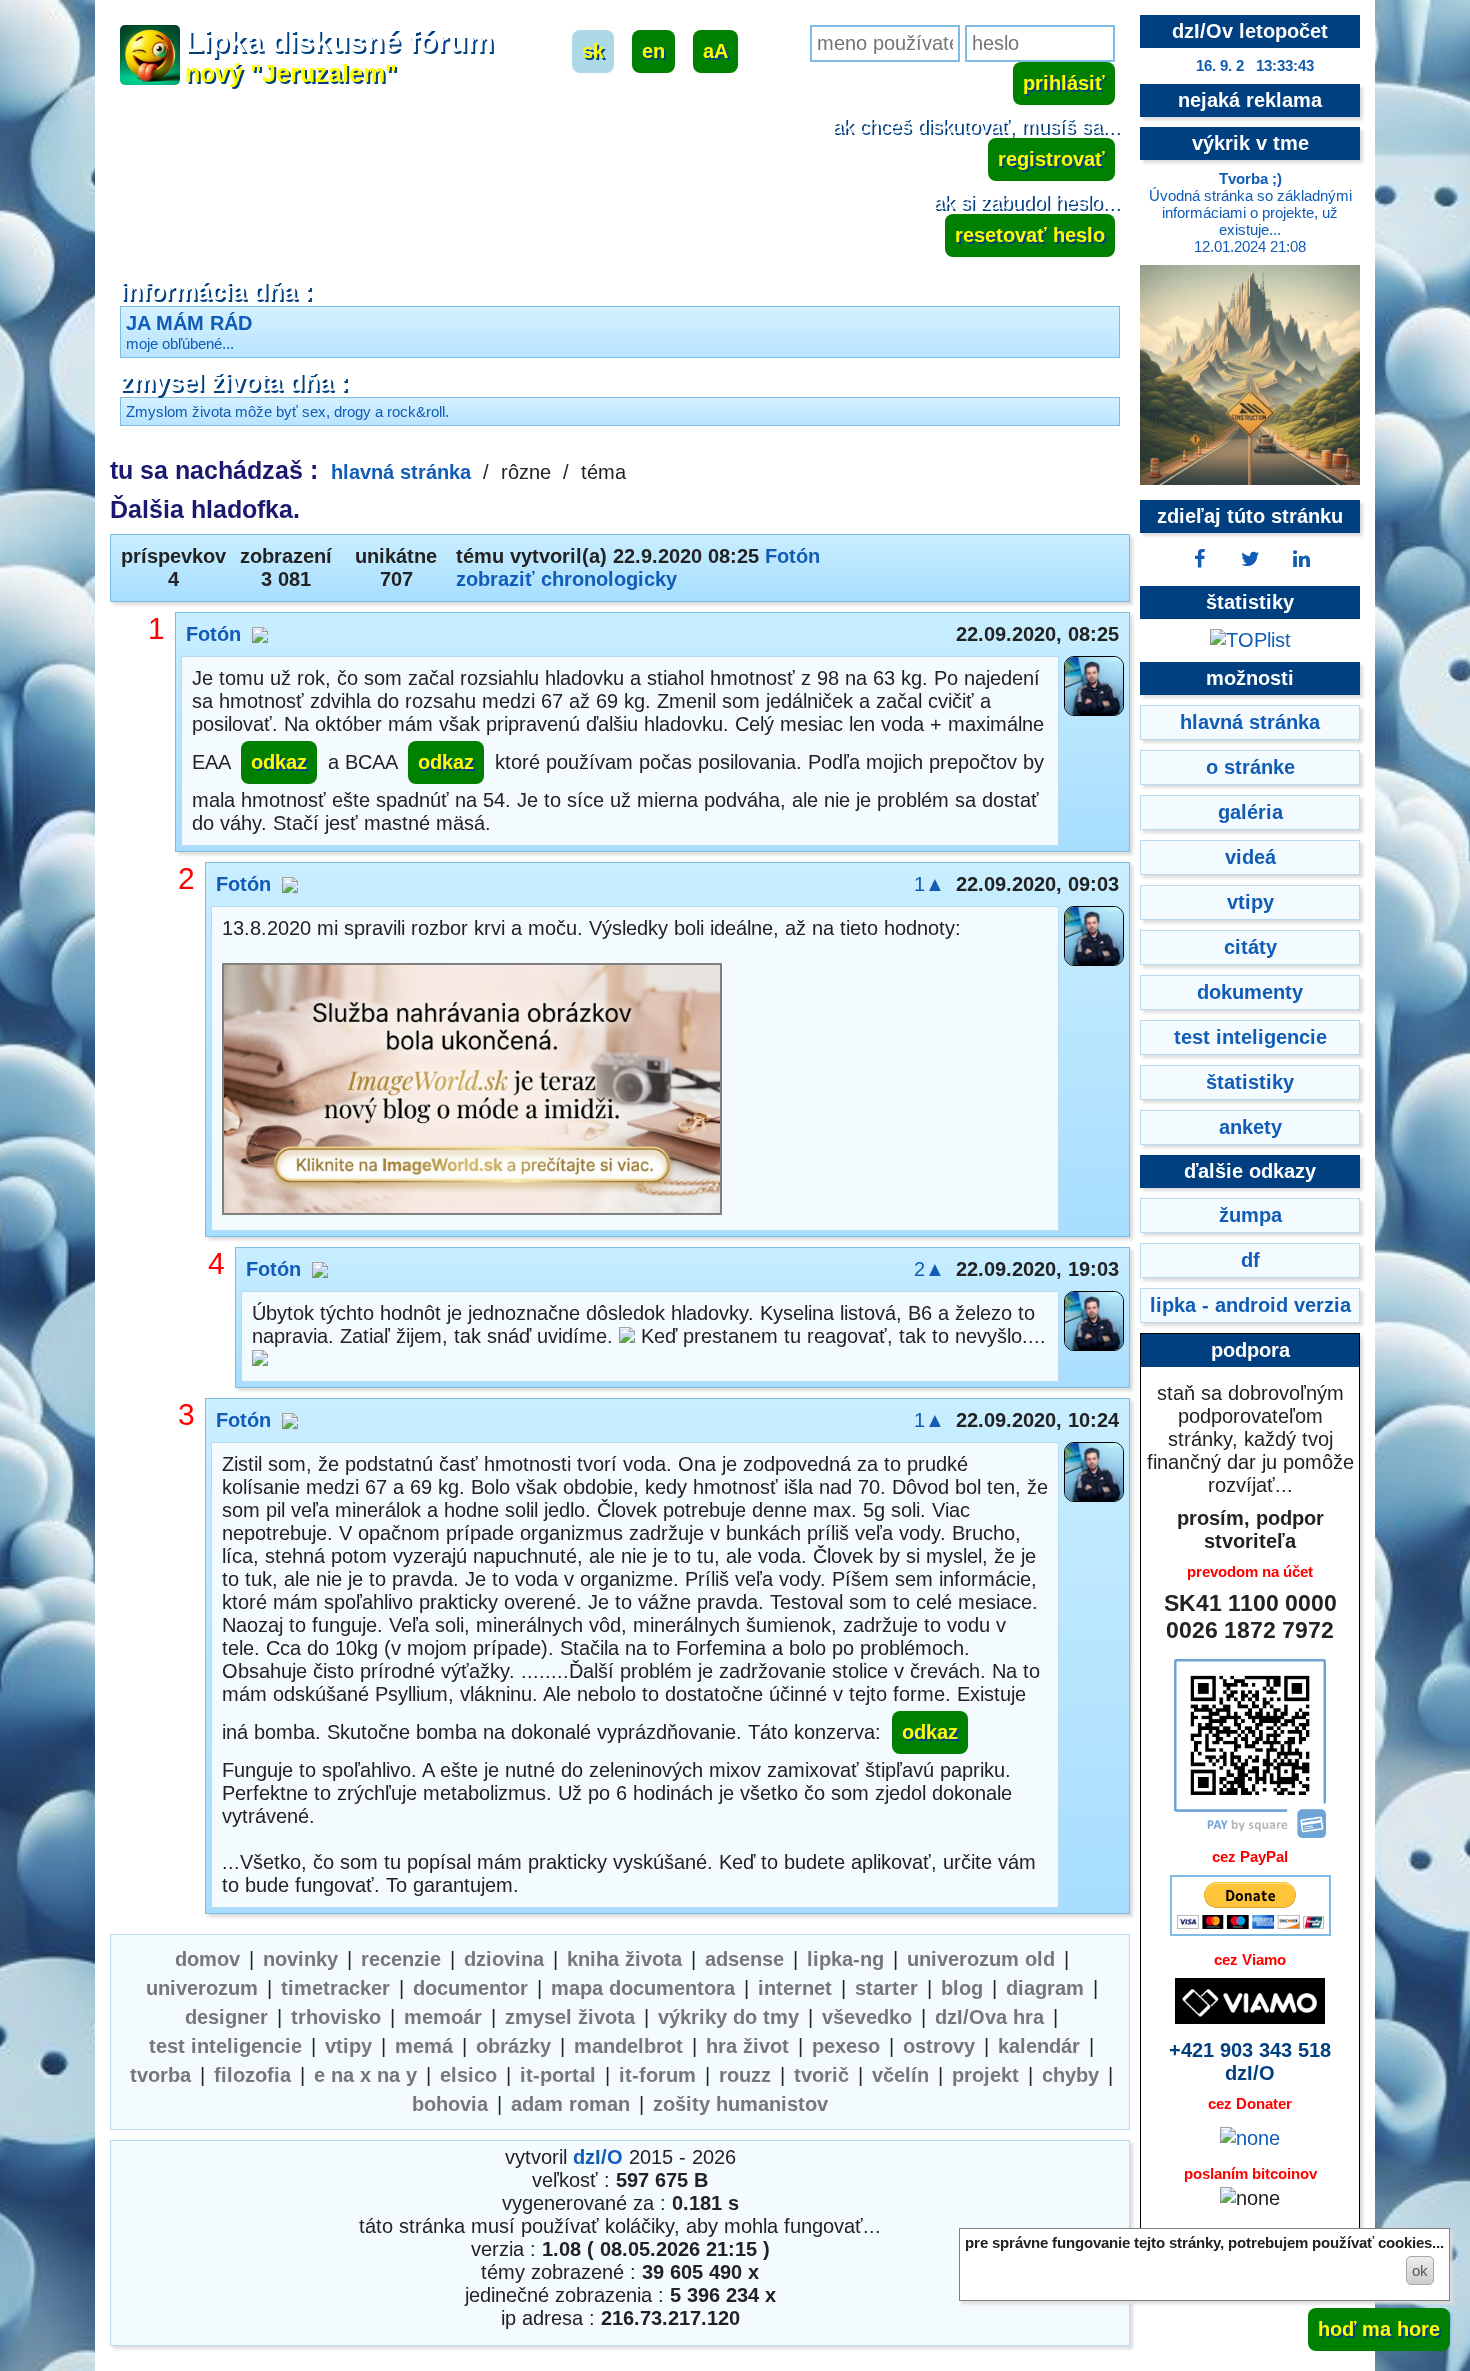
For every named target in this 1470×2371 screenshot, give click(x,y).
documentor (470, 1988)
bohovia (450, 2104)
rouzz (745, 2075)
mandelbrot (628, 2046)
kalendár (1039, 2046)
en (653, 51)
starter (886, 1988)
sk (593, 51)
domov (207, 1959)
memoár (443, 2017)
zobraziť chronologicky (566, 579)
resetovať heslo (1030, 235)
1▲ (929, 884)
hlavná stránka (401, 472)
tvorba (160, 2075)
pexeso (846, 2046)
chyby (1070, 2075)
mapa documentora (643, 1988)
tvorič (821, 2075)
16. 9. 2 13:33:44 (1255, 65)
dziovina (504, 1959)
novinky (300, 1959)
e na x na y (365, 2075)
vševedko (867, 2017)
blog (962, 1988)
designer (226, 2017)
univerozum (202, 1988)
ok (1420, 2270)
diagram (1045, 1988)
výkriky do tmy (728, 2017)
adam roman (570, 2104)
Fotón (792, 556)
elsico (468, 2075)
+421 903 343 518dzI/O (1250, 2061)
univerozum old (981, 1959)
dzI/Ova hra (989, 2017)
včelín (900, 2075)
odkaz (279, 762)
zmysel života (570, 2017)
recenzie (401, 1959)
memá (424, 2046)
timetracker (335, 1988)
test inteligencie (225, 2046)
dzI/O (598, 2157)
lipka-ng (845, 1959)
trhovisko (336, 2017)
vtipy (348, 2046)
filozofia (252, 2075)
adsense (744, 1959)
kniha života (624, 1959)
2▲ (929, 1269)
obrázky (513, 2046)
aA (715, 51)
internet (795, 1988)
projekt (985, 2075)
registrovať (1051, 159)
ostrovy (939, 2046)
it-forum (657, 2075)
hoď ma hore (1379, 2329)
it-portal (558, 2075)
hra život (747, 2046)
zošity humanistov (740, 2104)
